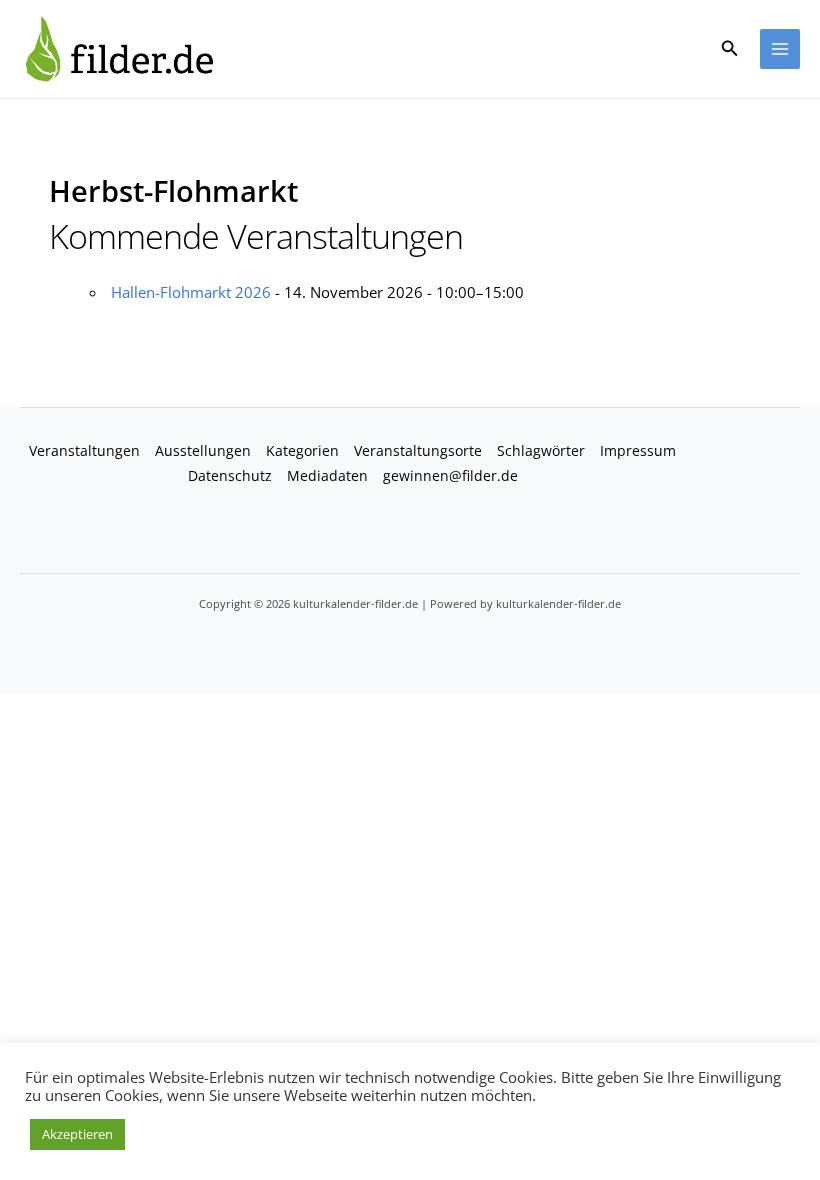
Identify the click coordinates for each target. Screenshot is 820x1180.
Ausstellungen (203, 450)
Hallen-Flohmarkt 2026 (191, 292)
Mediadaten (327, 475)
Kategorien (302, 450)
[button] (730, 49)
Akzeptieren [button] (77, 1134)
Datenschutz (230, 475)
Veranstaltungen (84, 450)
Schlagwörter (541, 450)
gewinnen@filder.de (450, 475)
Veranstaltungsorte (418, 450)
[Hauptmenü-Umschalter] (780, 49)
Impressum (638, 450)
